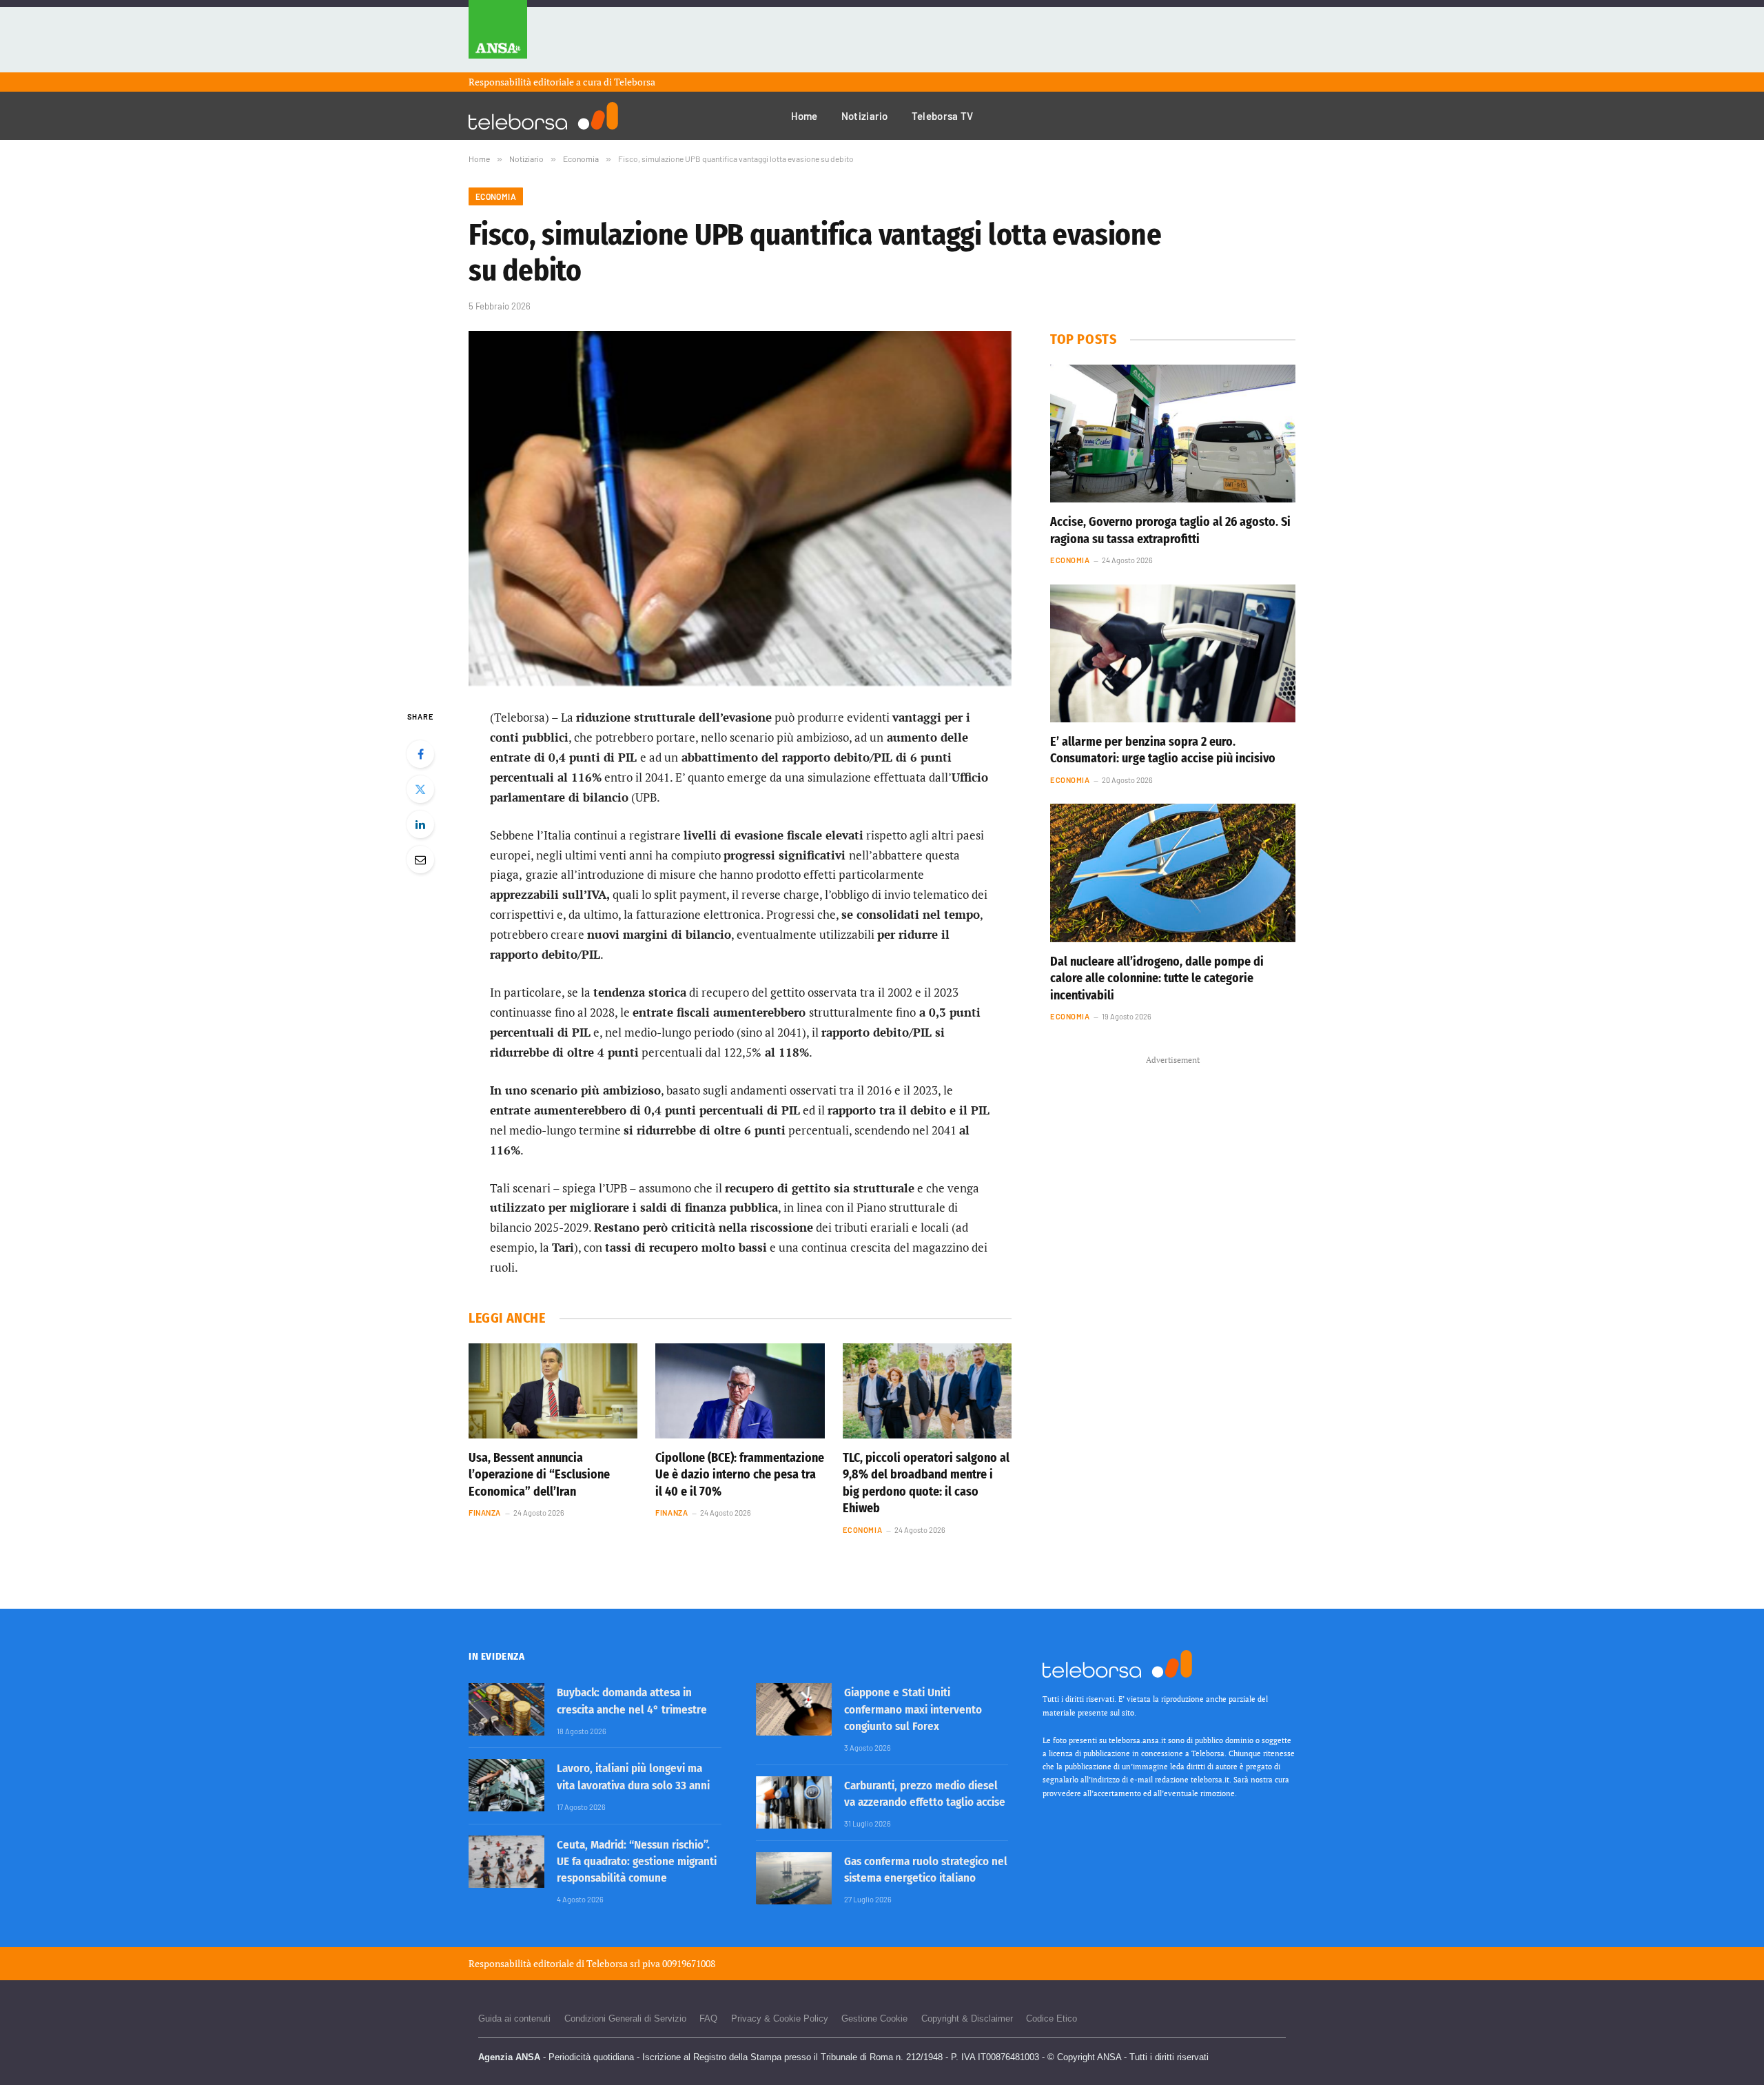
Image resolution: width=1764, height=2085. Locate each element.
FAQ (708, 2018)
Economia (496, 196)
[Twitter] (420, 789)
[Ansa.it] (498, 36)
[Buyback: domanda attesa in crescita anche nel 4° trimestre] (506, 1709)
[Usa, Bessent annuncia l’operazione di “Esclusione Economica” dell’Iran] (553, 1391)
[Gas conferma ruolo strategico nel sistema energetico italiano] (794, 1878)
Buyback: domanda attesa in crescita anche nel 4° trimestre (632, 1701)
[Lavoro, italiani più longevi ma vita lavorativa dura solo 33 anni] (506, 1785)
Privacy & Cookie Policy (780, 2018)
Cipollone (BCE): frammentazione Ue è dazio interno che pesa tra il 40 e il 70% (740, 1475)
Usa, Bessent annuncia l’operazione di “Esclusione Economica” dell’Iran (539, 1475)
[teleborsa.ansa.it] (543, 116)
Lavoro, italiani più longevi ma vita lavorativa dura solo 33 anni (633, 1777)
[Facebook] (420, 754)
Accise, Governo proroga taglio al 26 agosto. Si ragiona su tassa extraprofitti (1170, 530)
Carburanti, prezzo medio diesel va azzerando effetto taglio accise (925, 1794)
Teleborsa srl (613, 1963)
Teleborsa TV (943, 116)
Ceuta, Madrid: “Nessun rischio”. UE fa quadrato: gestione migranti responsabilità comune (637, 1862)
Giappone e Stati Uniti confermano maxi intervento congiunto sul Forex (913, 1709)
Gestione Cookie (874, 2018)
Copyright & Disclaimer (967, 2018)
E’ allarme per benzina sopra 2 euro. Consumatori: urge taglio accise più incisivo (1163, 750)
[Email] (420, 860)
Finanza (485, 1513)
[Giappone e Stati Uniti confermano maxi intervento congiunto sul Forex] (794, 1709)
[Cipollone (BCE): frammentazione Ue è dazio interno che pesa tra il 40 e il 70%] (740, 1391)
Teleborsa (635, 82)
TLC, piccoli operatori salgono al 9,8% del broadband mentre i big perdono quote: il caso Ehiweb (926, 1483)
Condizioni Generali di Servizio (625, 2018)
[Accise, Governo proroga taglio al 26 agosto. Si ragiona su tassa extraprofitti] (1173, 434)
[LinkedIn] (420, 824)
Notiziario (865, 116)
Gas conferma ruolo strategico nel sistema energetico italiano (926, 1870)
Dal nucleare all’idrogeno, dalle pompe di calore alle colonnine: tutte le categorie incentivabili (1157, 978)
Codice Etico (1052, 2018)
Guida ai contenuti (514, 2018)
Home (804, 116)
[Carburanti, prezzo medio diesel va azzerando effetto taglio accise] (794, 1802)
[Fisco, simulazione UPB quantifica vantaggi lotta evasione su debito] (740, 508)
